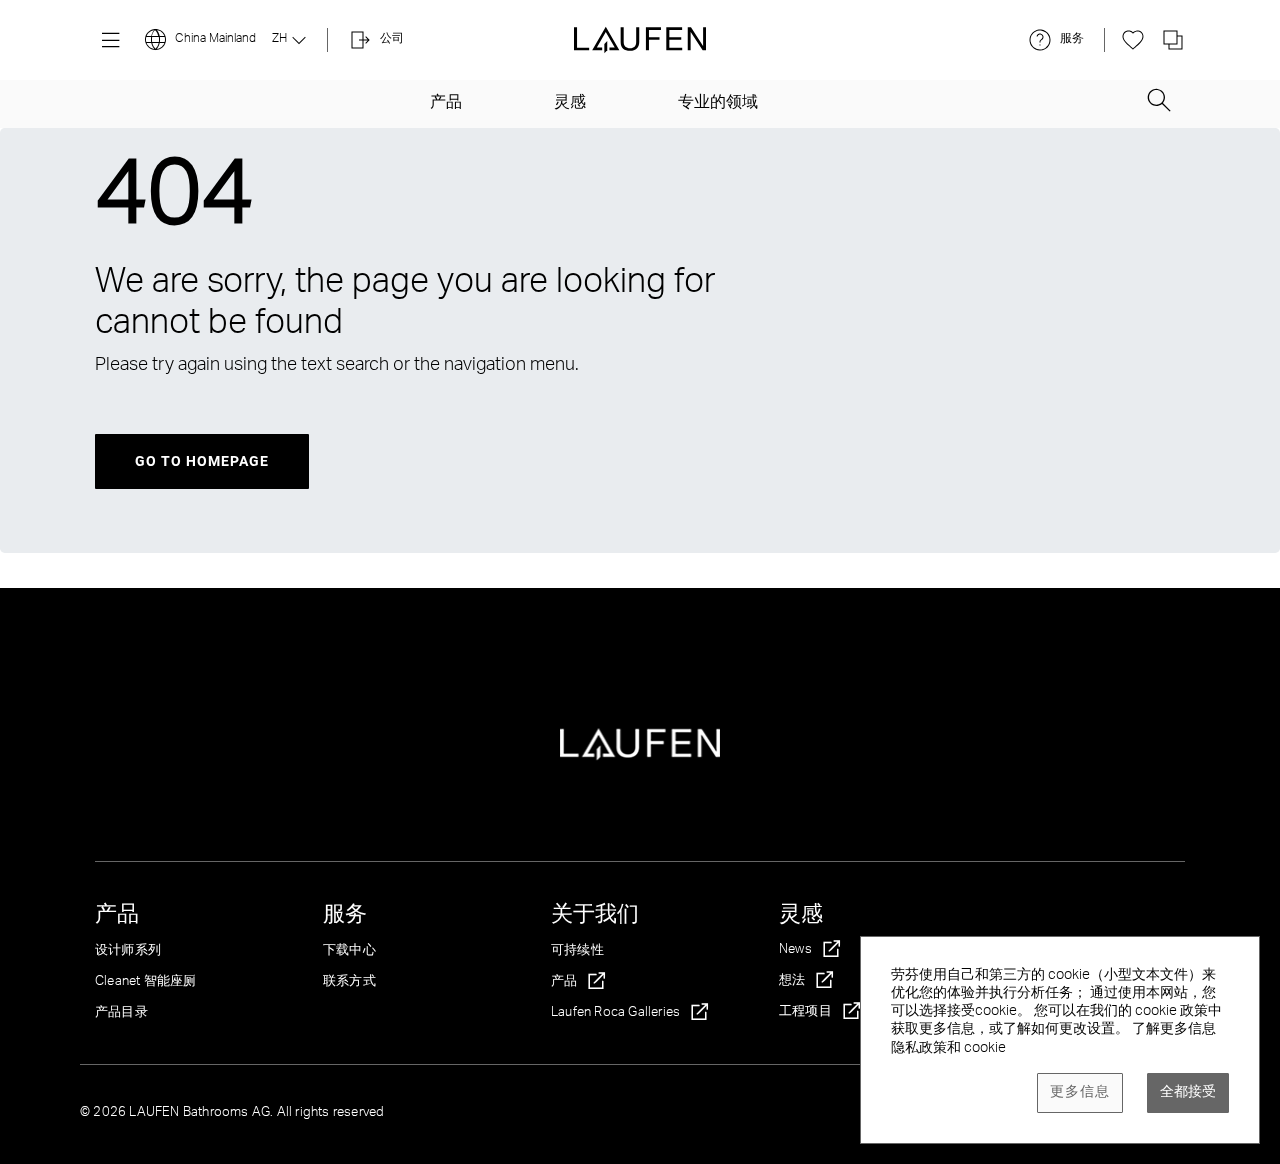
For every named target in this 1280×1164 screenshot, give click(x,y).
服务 (345, 916)
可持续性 (577, 951)
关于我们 (595, 916)
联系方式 (349, 982)
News (795, 950)
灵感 (570, 104)
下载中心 (349, 951)
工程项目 (805, 1012)
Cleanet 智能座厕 (145, 982)
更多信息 (1080, 1093)
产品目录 (121, 1013)
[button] (1159, 94)
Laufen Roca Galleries (615, 1013)
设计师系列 (128, 951)
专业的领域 (718, 104)
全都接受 (1188, 1093)
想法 (792, 981)
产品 (446, 104)
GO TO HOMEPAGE (202, 461)
